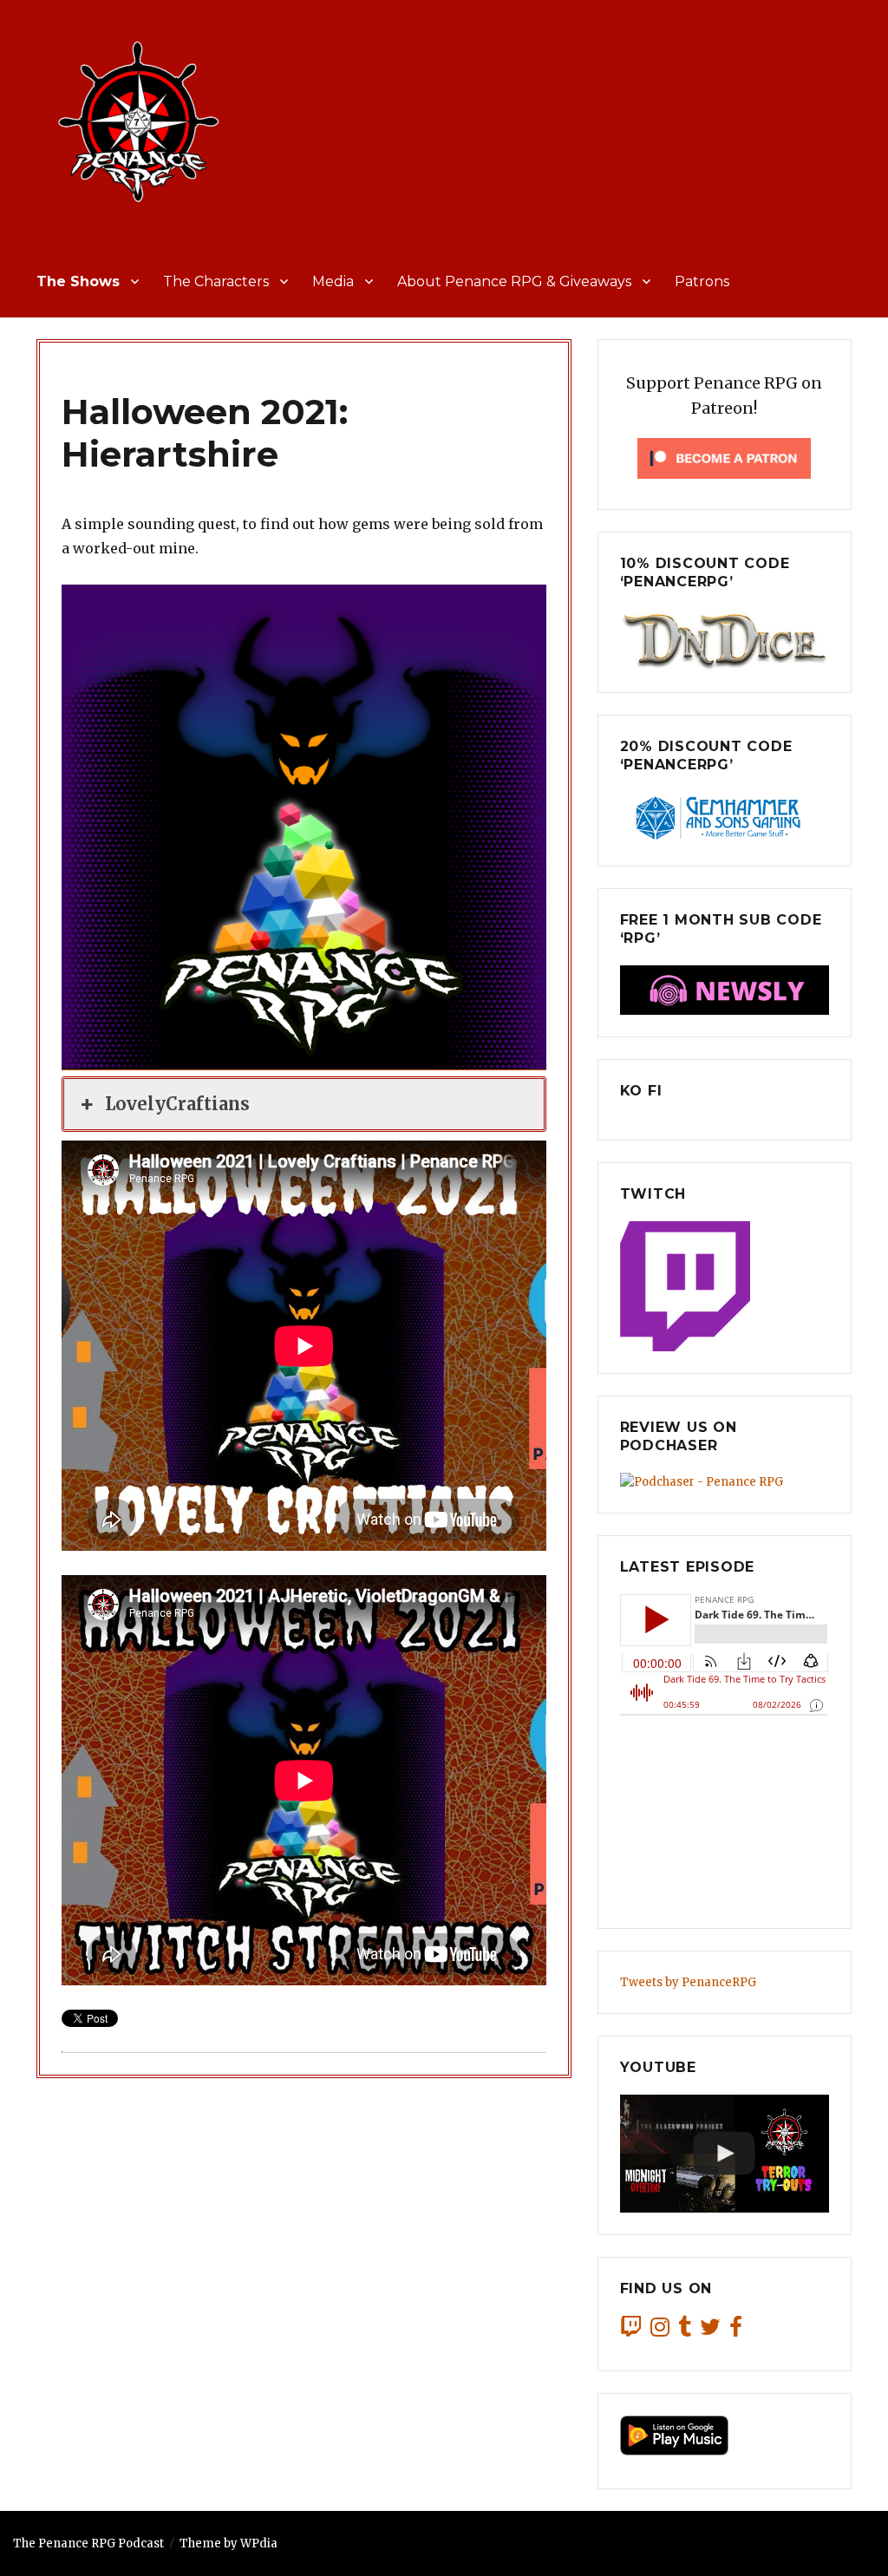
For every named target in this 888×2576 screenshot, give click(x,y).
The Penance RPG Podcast (88, 2543)
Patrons (702, 281)
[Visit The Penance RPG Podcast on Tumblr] (685, 2331)
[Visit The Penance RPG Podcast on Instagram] (660, 2331)
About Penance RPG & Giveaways (514, 281)
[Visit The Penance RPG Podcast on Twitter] (710, 2331)
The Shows (78, 281)
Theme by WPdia (229, 2543)
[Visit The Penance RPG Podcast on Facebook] (736, 2331)
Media (333, 281)
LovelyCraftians (177, 1104)
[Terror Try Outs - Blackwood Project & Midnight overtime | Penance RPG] (725, 2154)
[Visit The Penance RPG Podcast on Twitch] (631, 2331)
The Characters (216, 281)
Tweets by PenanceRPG (688, 1982)
